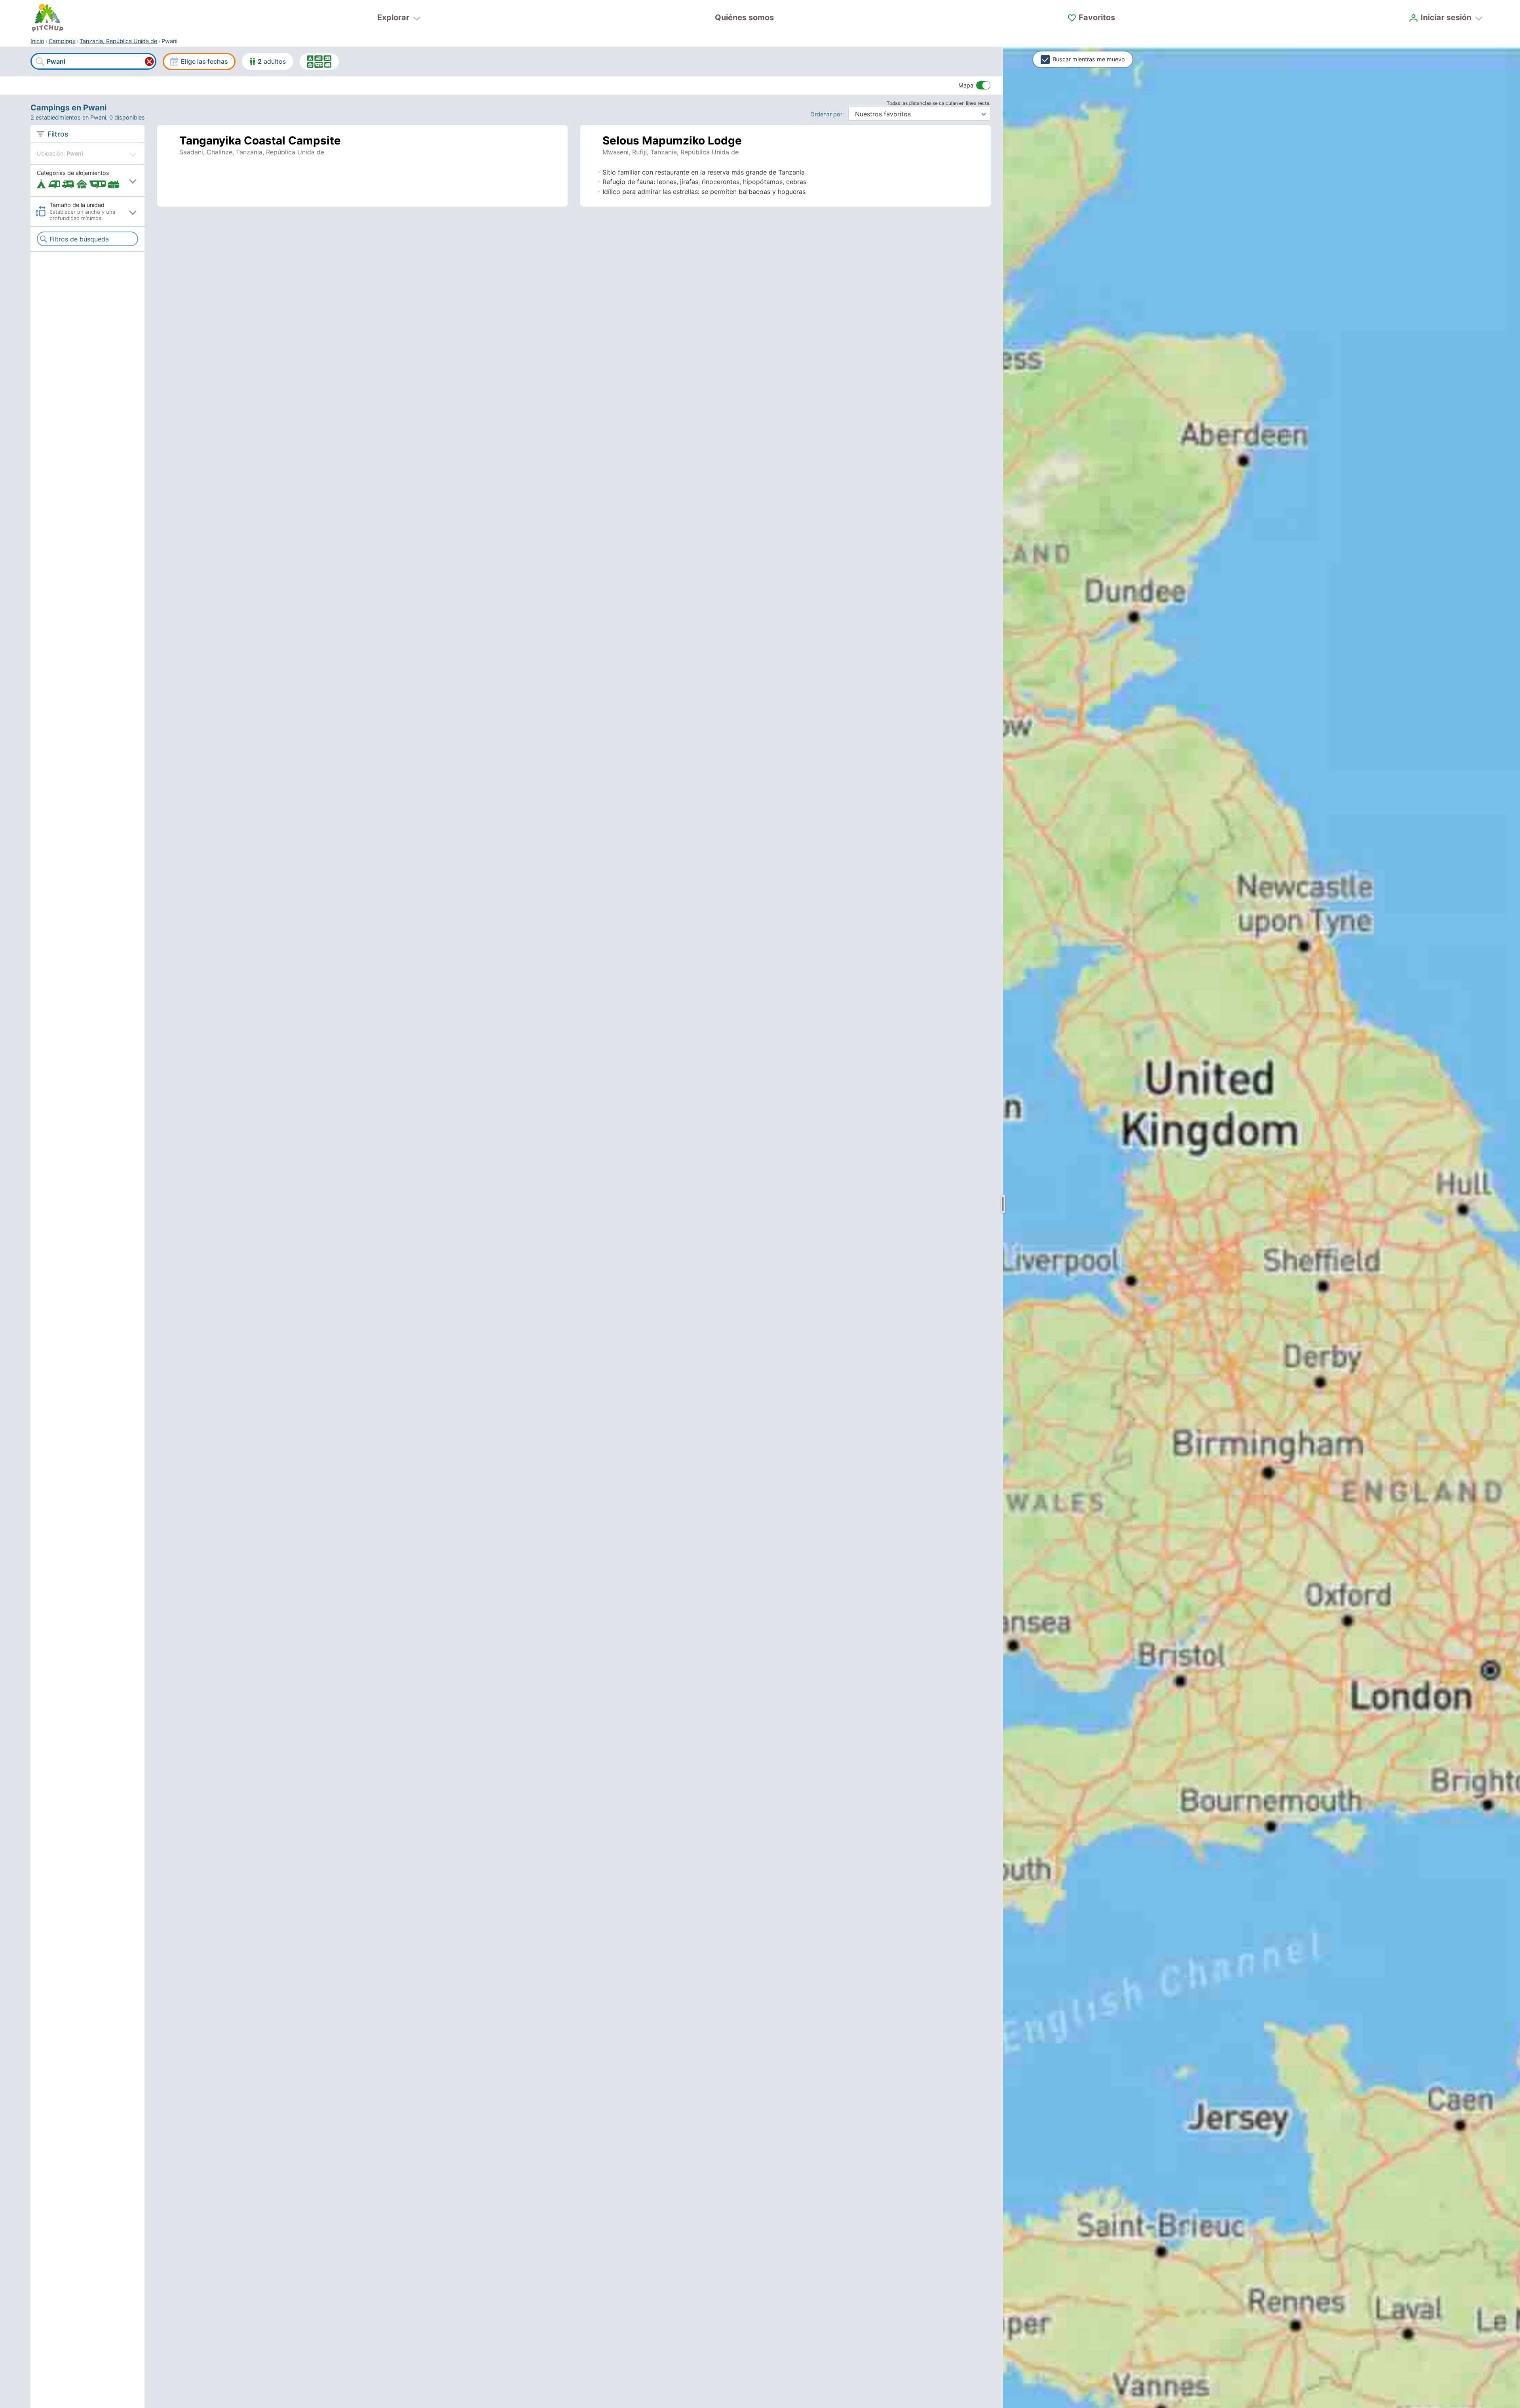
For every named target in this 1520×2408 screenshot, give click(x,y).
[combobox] (93, 62)
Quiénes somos (744, 17)
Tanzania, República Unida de (118, 41)
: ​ (829, 114)
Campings (62, 41)
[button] (87, 180)
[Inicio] (47, 18)
